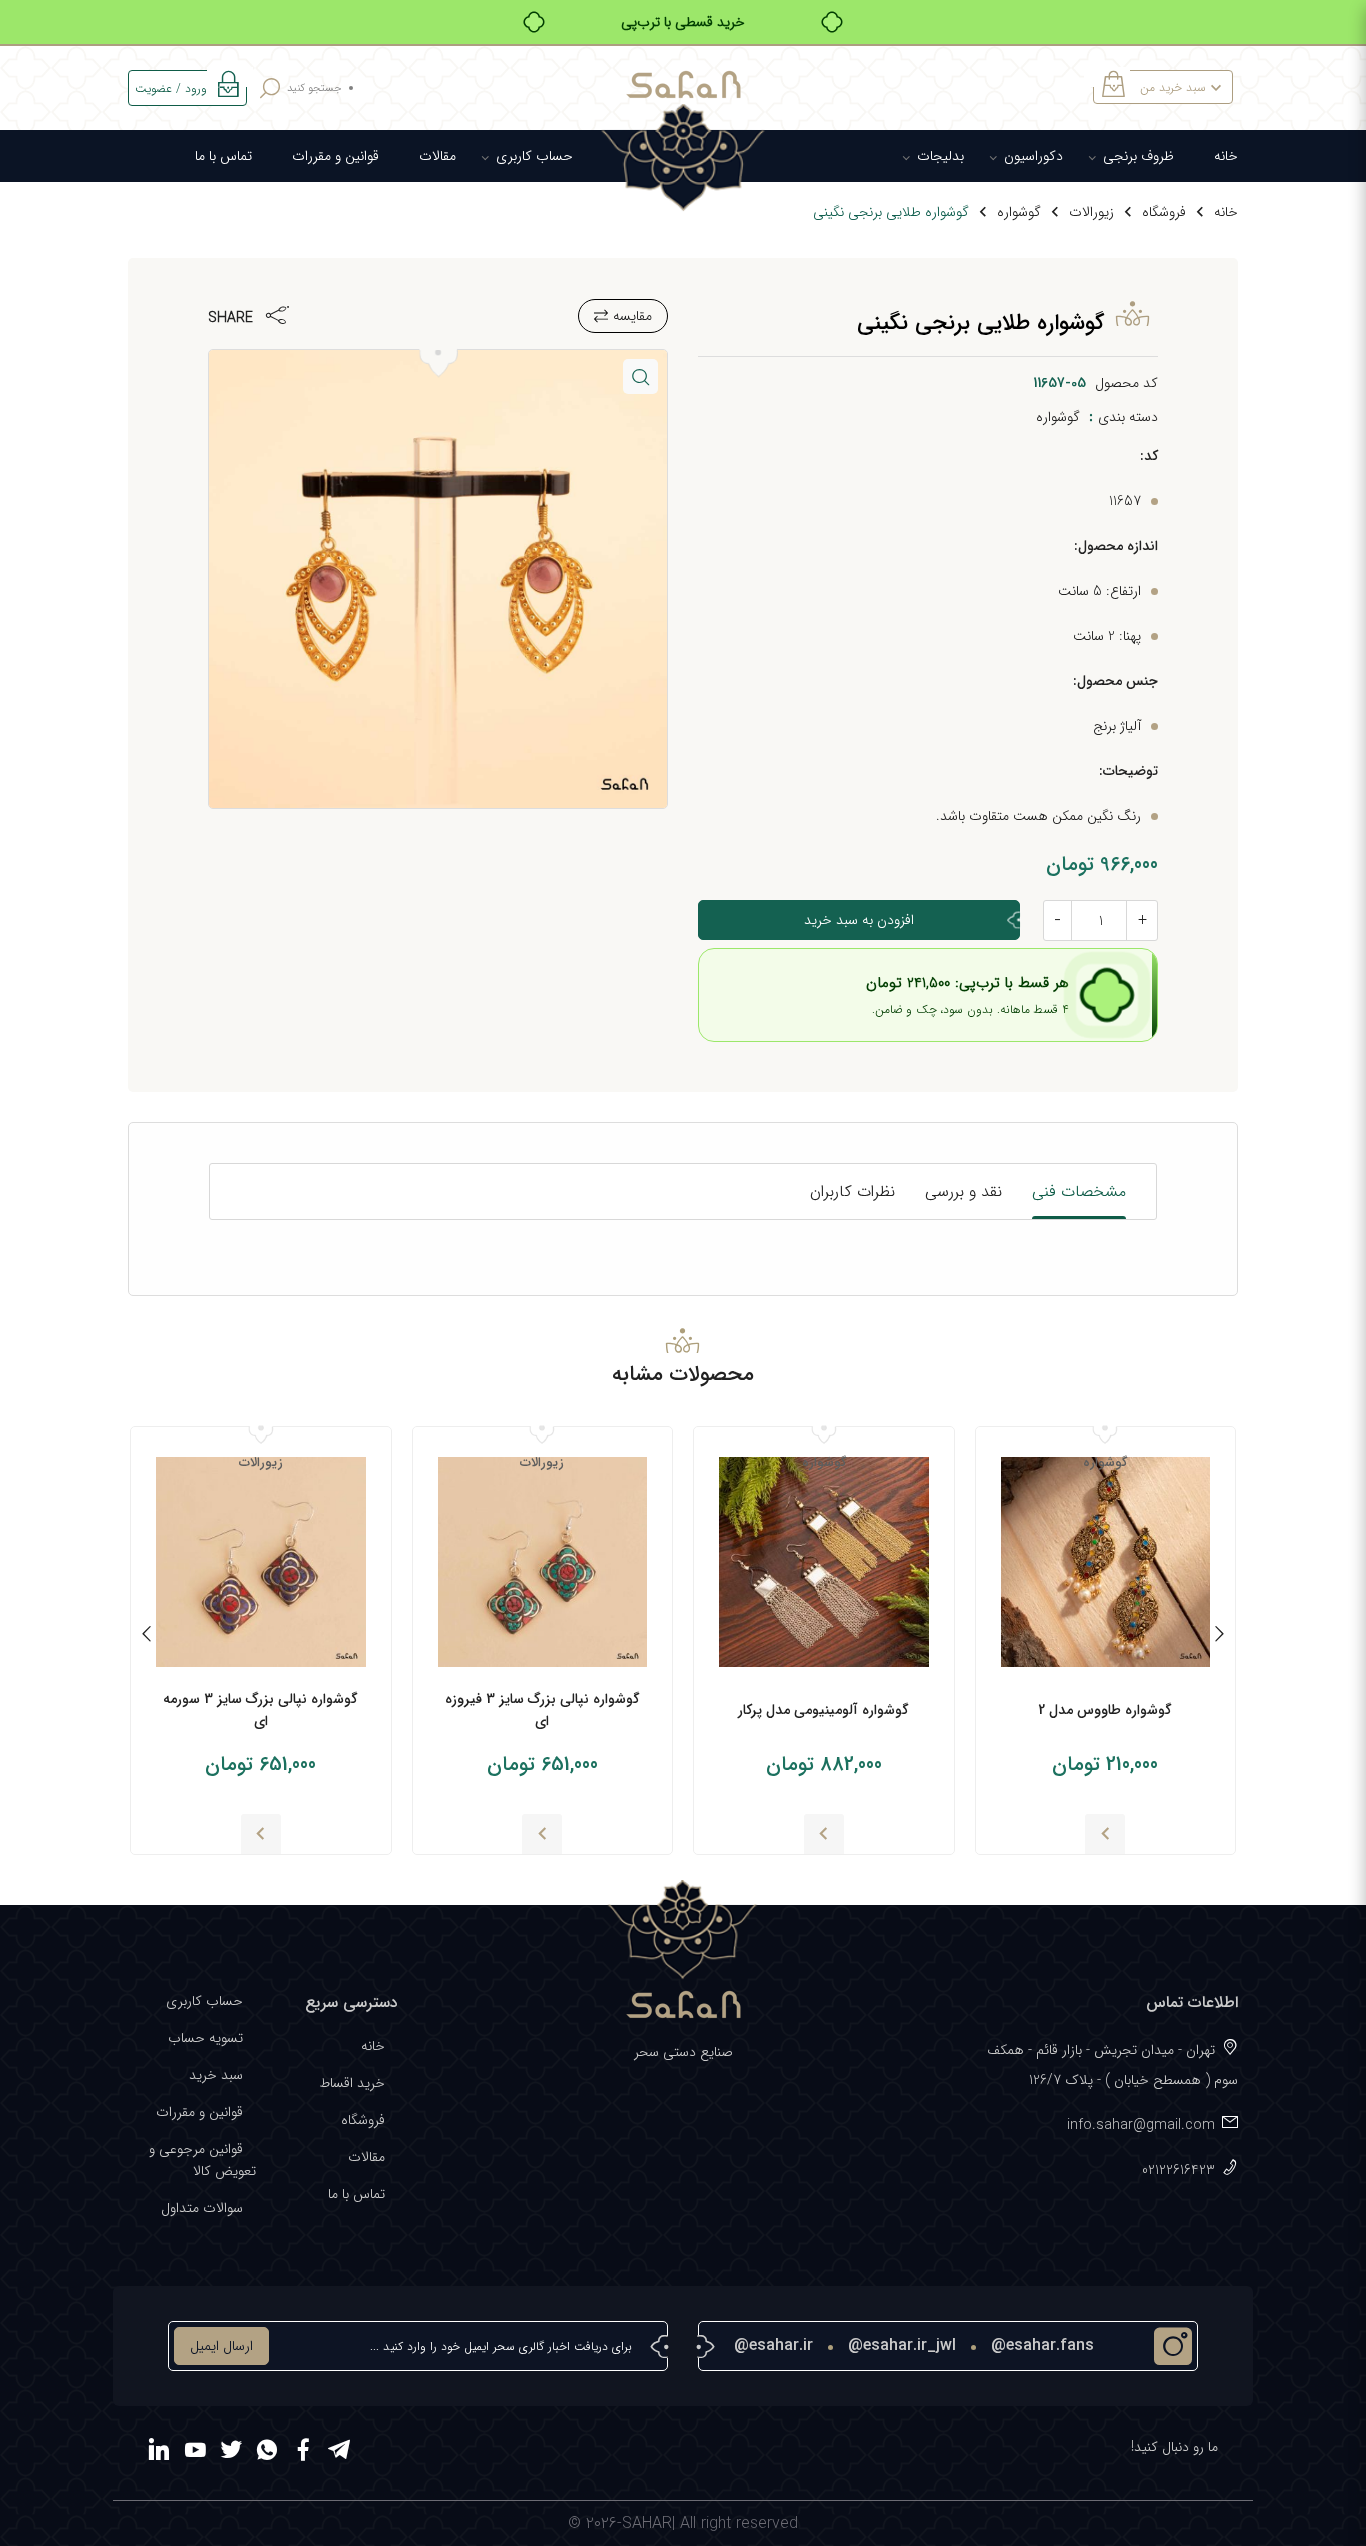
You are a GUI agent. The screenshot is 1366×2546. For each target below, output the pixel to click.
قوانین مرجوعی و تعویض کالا (202, 2160)
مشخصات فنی (1079, 1191)
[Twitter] (231, 2453)
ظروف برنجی (1138, 156)
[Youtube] (195, 2453)
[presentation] (1219, 1637)
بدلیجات (940, 156)
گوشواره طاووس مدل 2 (1105, 1710)
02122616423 (1178, 2170)
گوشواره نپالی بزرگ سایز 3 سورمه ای (260, 1710)
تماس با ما (223, 156)
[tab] (1079, 1191)
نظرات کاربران (852, 1191)
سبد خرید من (1173, 87)
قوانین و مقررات (335, 156)
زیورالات (1091, 212)
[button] (640, 376)
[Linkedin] (159, 2453)
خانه (1226, 156)
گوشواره (1019, 212)
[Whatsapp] (267, 2453)
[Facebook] (303, 2453)
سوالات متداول (202, 2208)
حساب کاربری (534, 156)
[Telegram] (339, 2453)
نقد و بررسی (963, 1191)
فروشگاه (1164, 212)
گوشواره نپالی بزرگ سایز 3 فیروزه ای (542, 1710)
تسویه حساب (205, 2038)
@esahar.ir (773, 2345)
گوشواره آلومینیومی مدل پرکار (823, 1710)
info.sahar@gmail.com (1141, 2125)
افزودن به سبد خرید (859, 920)
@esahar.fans (1042, 2345)
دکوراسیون (1033, 156)
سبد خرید (216, 2075)
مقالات (437, 156)
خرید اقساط (352, 2083)
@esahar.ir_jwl (902, 2345)
